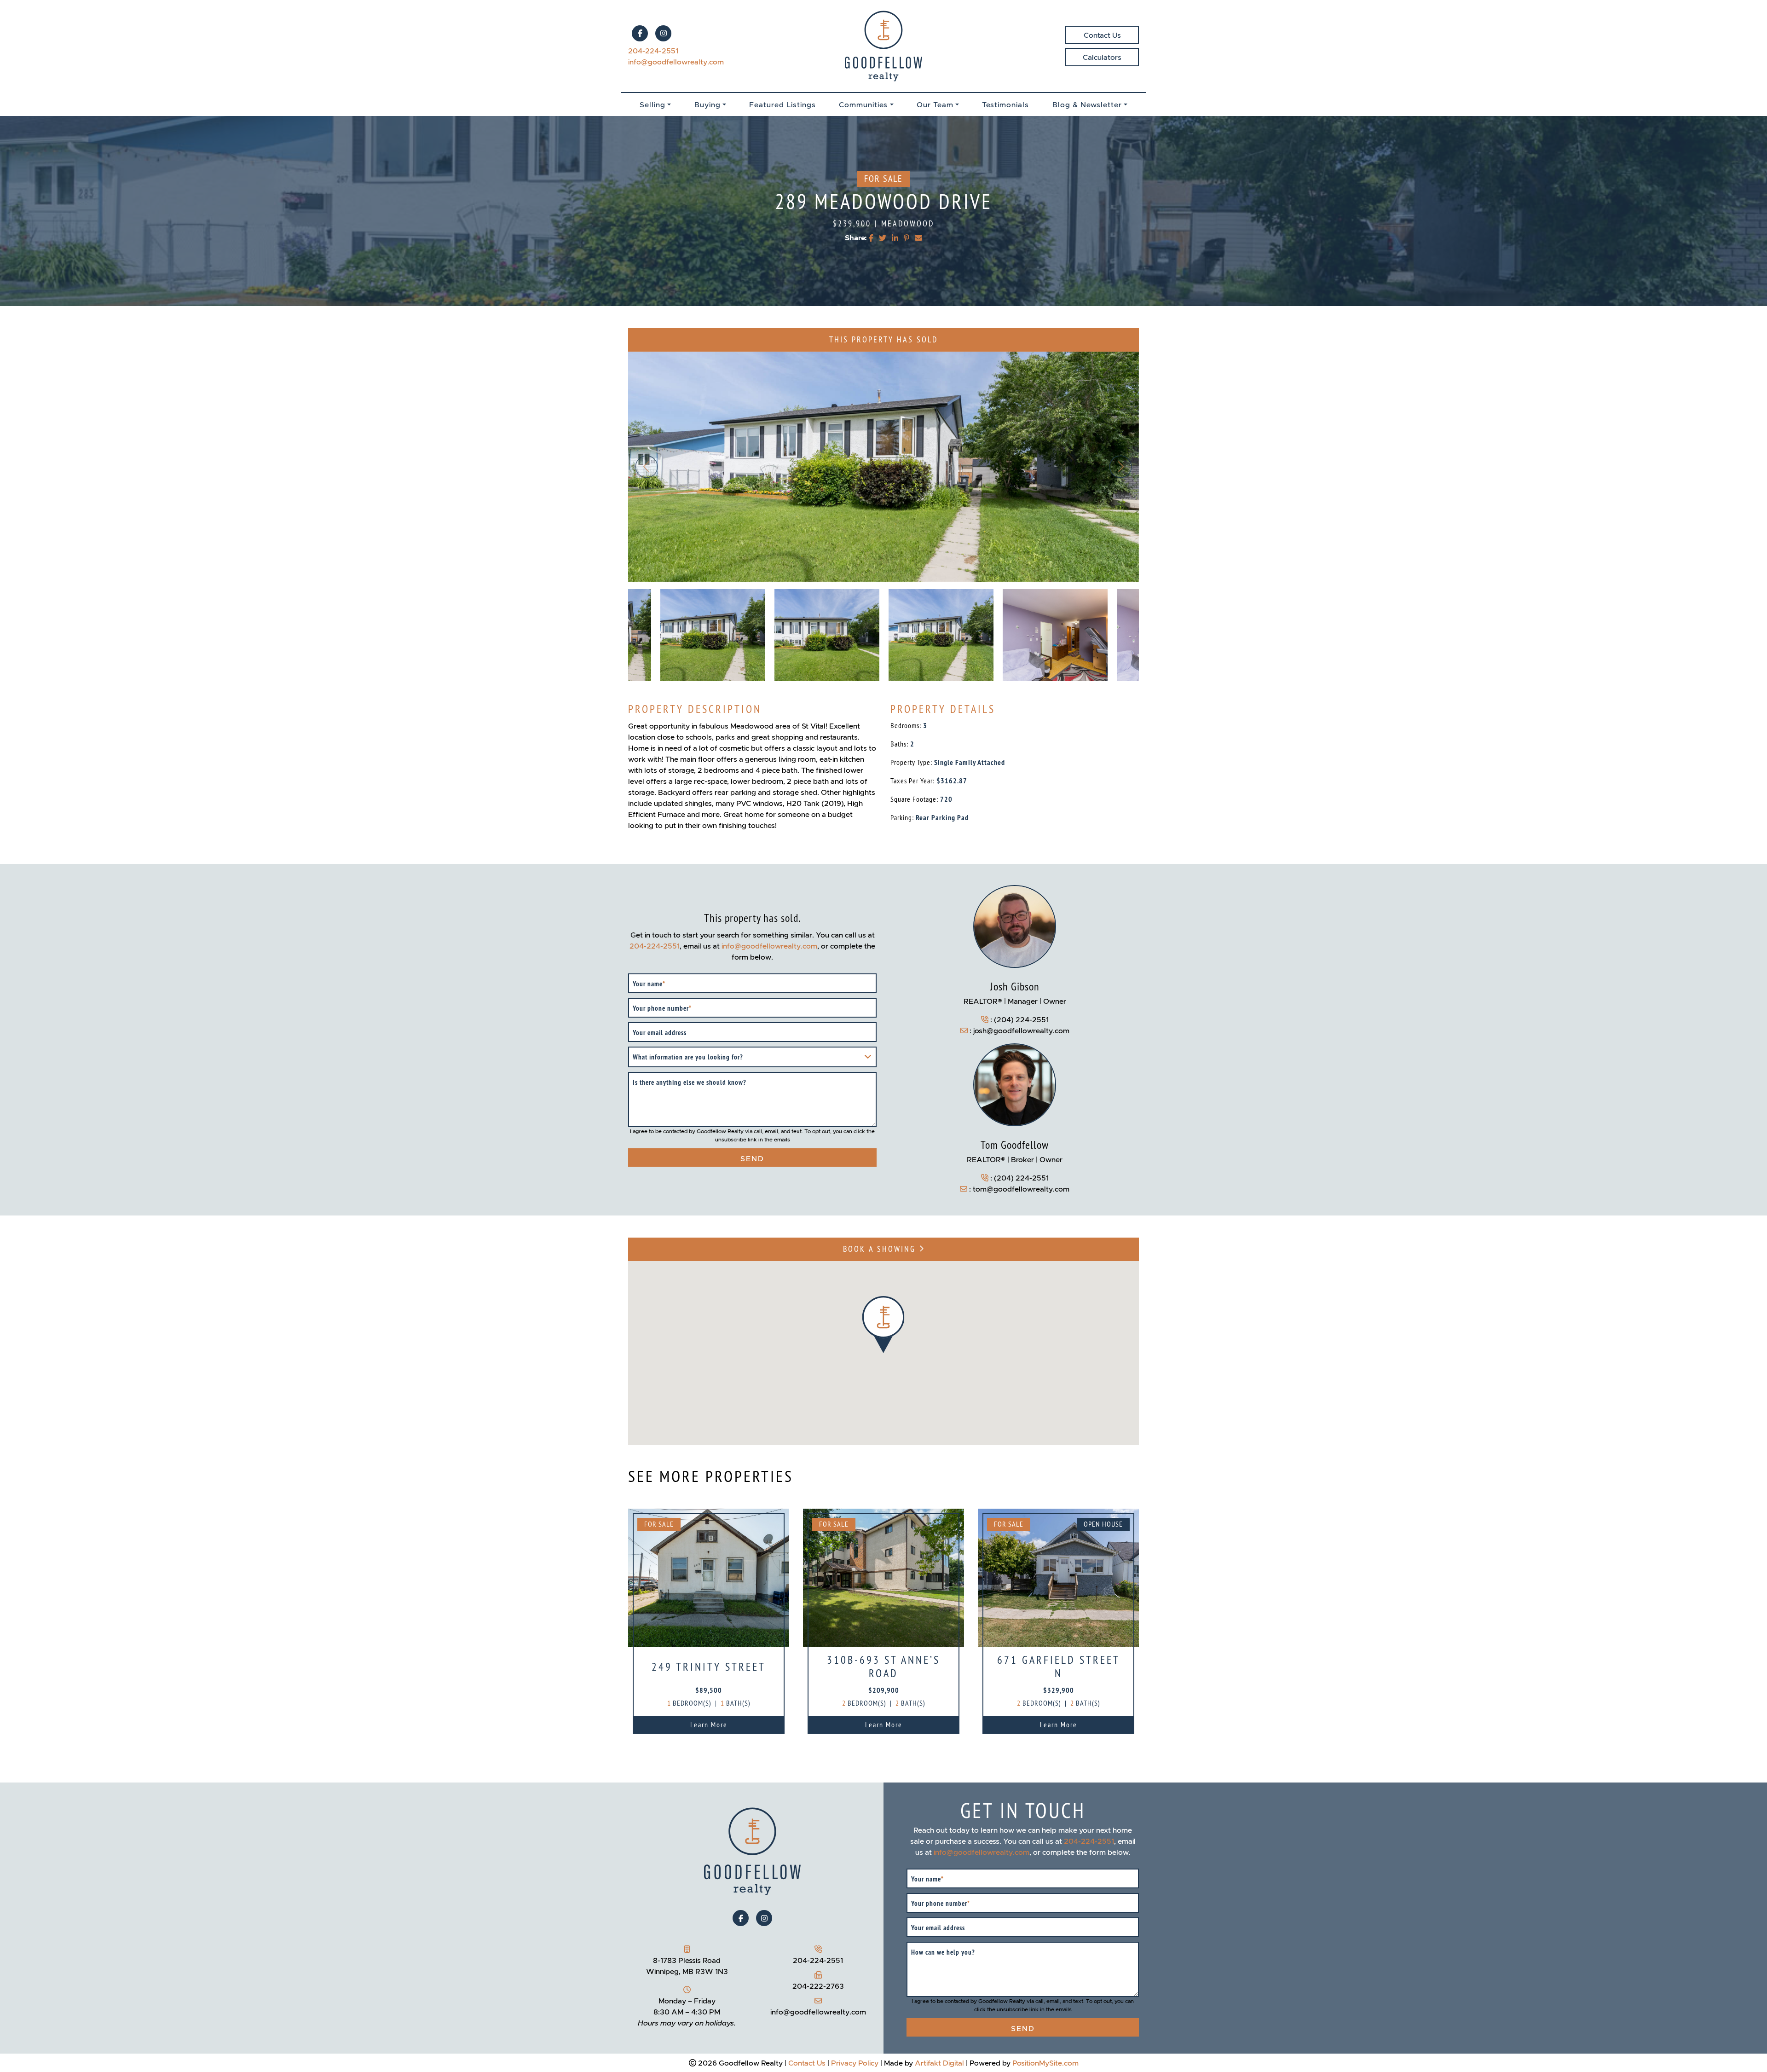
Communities (863, 104)
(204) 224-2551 (1021, 1019)
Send (752, 1158)
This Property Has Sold (883, 340)
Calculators (1102, 57)
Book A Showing (881, 1249)
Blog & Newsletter (1087, 104)
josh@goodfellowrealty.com (1021, 1030)
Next (1120, 467)
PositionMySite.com (1045, 2063)
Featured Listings (782, 104)
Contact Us (1102, 35)
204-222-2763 (818, 1986)
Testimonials (1005, 104)
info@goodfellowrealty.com (676, 62)
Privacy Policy (855, 2063)
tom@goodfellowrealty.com (1021, 1189)
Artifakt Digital (939, 2063)
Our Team (935, 104)
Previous (647, 467)
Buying (707, 104)
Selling (653, 104)
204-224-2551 (653, 51)
